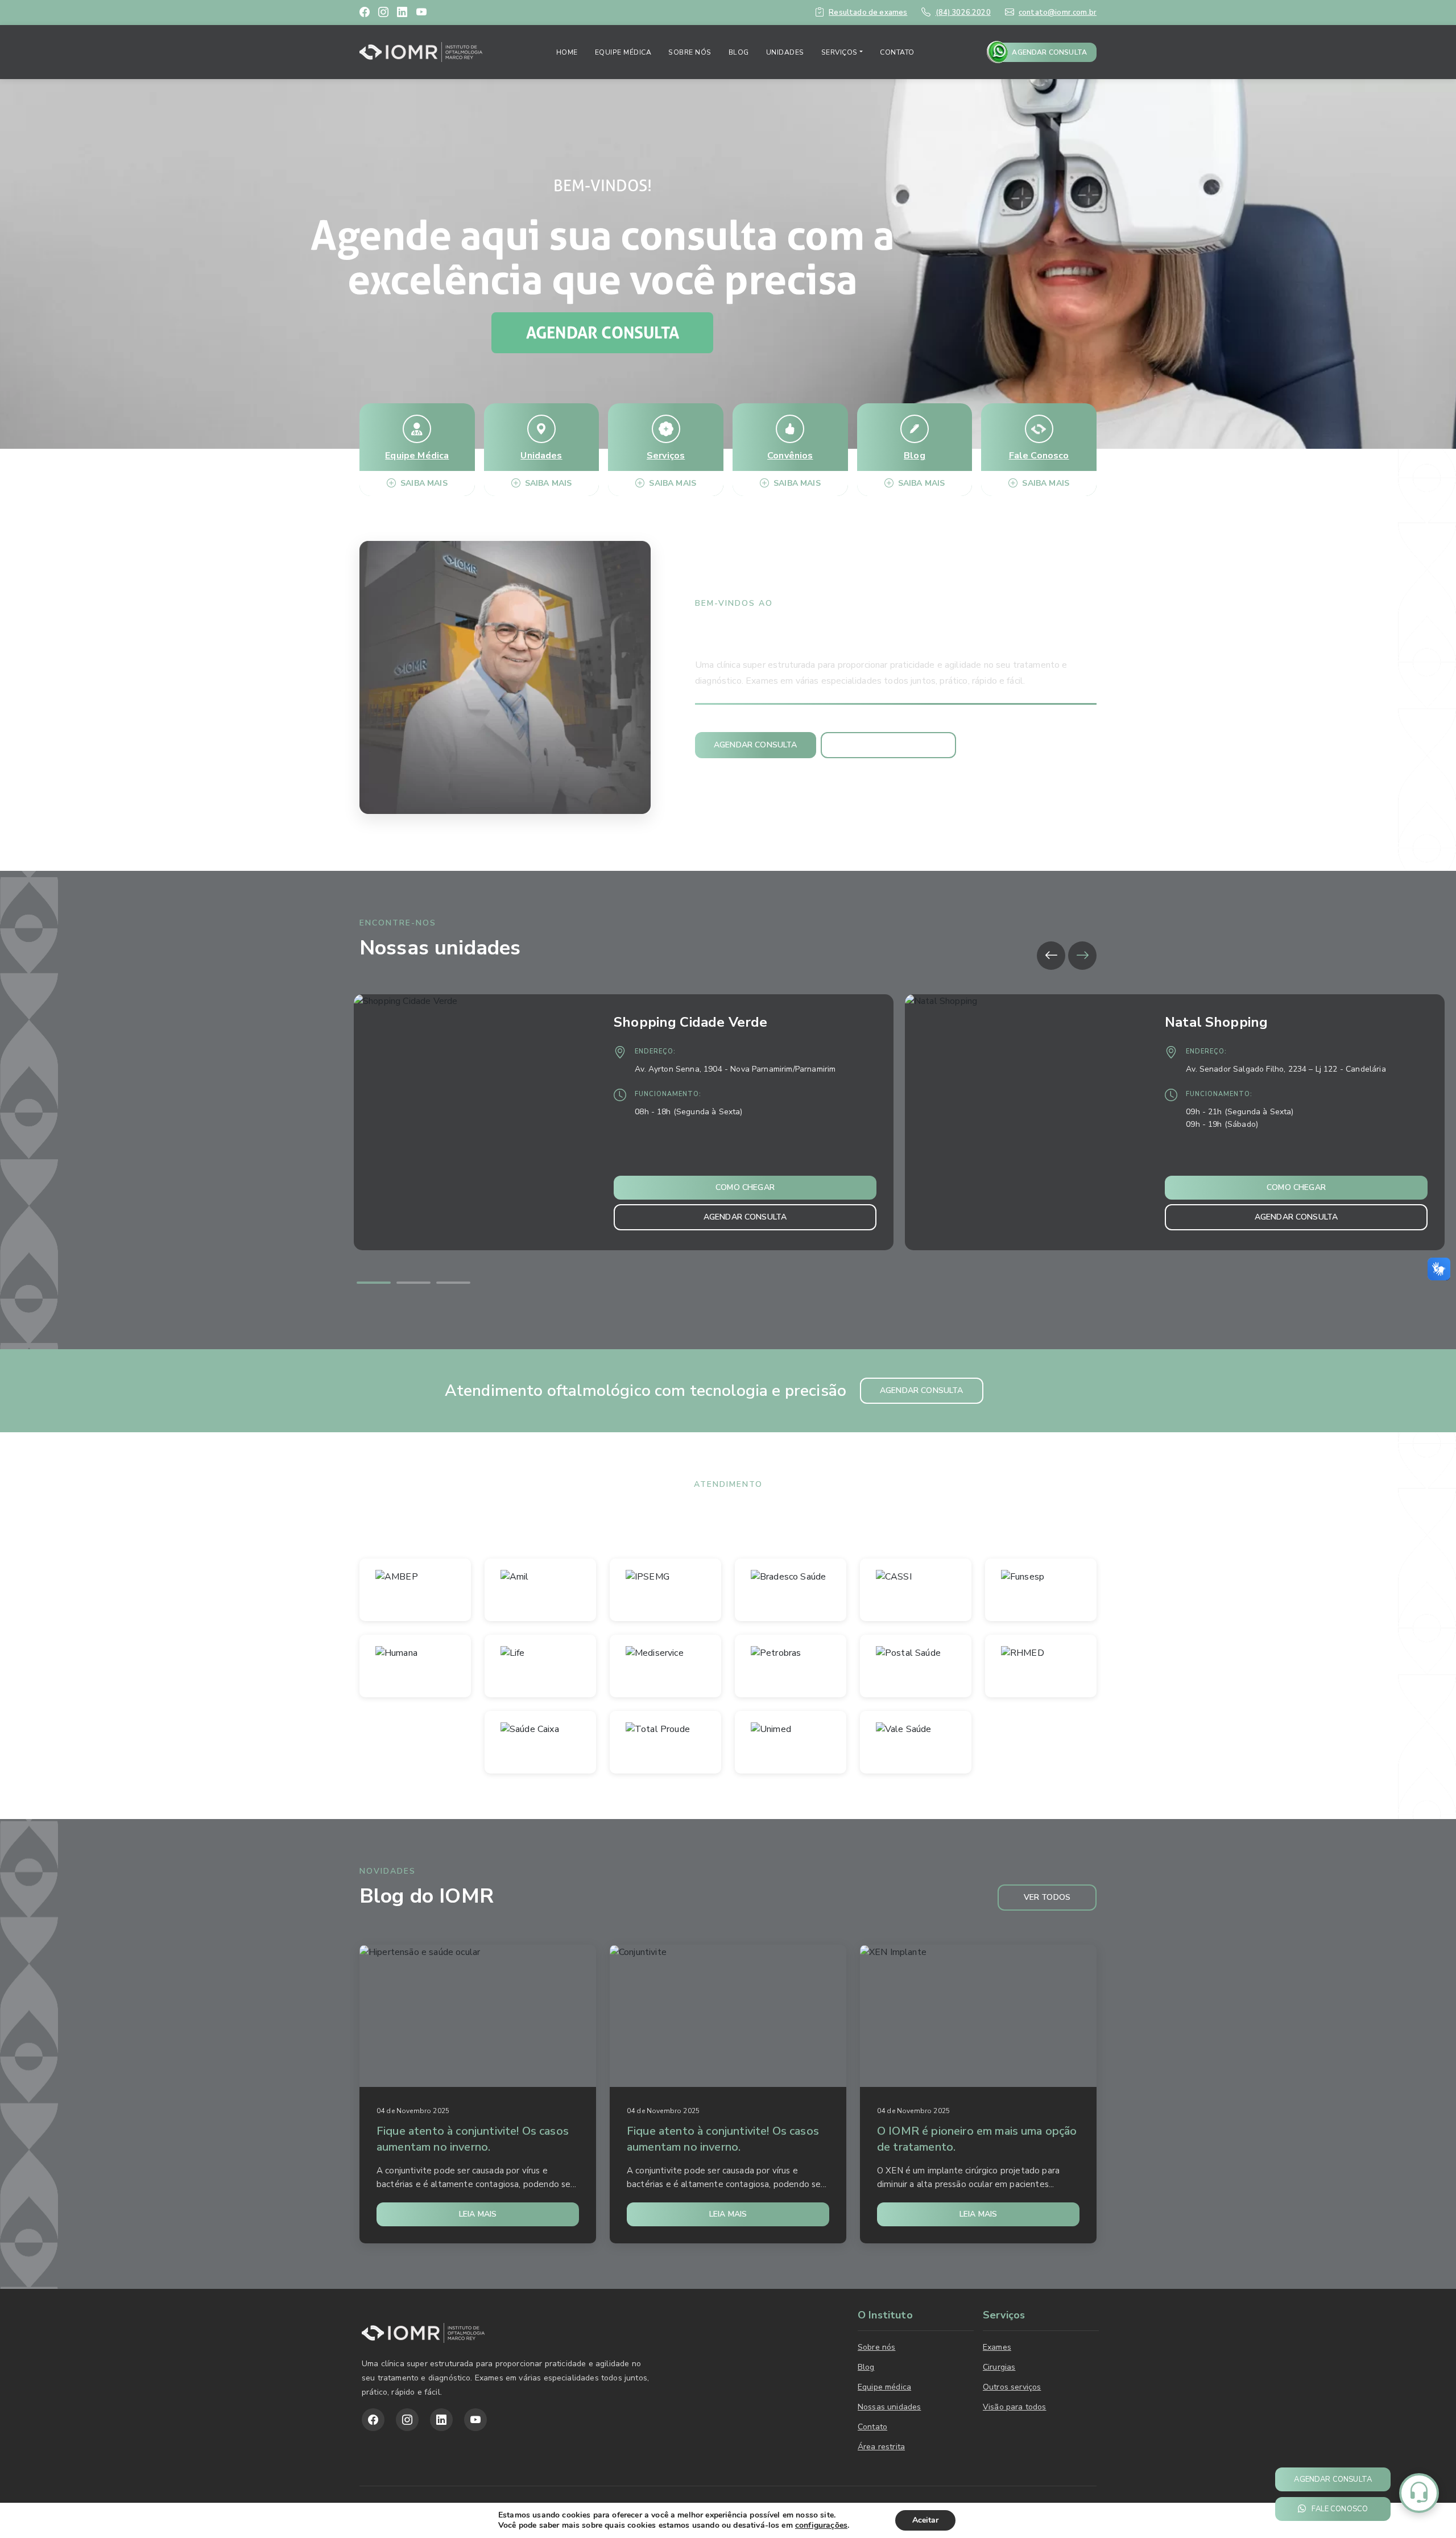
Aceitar (925, 2520)
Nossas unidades (889, 2407)
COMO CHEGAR (745, 1187)
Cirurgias (999, 2367)
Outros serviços (1012, 2387)
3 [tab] (453, 1283)
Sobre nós (690, 52)
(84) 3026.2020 (963, 13)
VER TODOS (1047, 1897)
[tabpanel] (629, 1122)
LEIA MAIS (478, 2214)
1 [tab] (374, 1283)
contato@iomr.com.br (1058, 13)
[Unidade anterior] (1051, 956)
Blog (739, 52)
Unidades (785, 52)
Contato (897, 52)
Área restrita (881, 2447)
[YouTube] (421, 13)
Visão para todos (1015, 2407)
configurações (821, 2525)
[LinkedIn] (402, 13)
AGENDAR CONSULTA (1049, 52)
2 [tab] (413, 1283)
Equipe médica (623, 52)
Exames (997, 2347)
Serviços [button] (839, 52)
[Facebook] (365, 13)
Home (567, 52)
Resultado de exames (868, 13)
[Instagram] (383, 13)
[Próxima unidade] (1082, 956)
